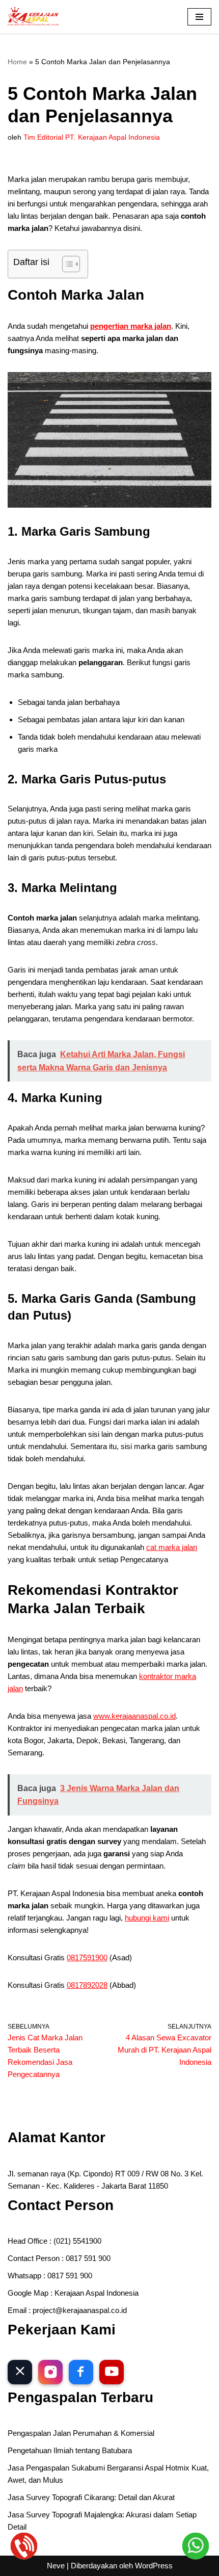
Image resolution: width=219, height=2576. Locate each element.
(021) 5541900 (77, 2241)
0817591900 (87, 1957)
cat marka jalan (172, 1547)
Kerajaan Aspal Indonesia (97, 2293)
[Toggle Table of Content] (66, 264)
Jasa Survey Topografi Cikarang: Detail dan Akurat (91, 2497)
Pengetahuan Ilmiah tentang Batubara (70, 2450)
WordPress (154, 2566)
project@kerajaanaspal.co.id (80, 2310)
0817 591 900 (88, 2258)
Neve (56, 2566)
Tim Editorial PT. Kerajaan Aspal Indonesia (92, 137)
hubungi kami (147, 1918)
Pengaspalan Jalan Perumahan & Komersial (81, 2433)
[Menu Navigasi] (199, 17)
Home (17, 62)
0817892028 (87, 1985)
